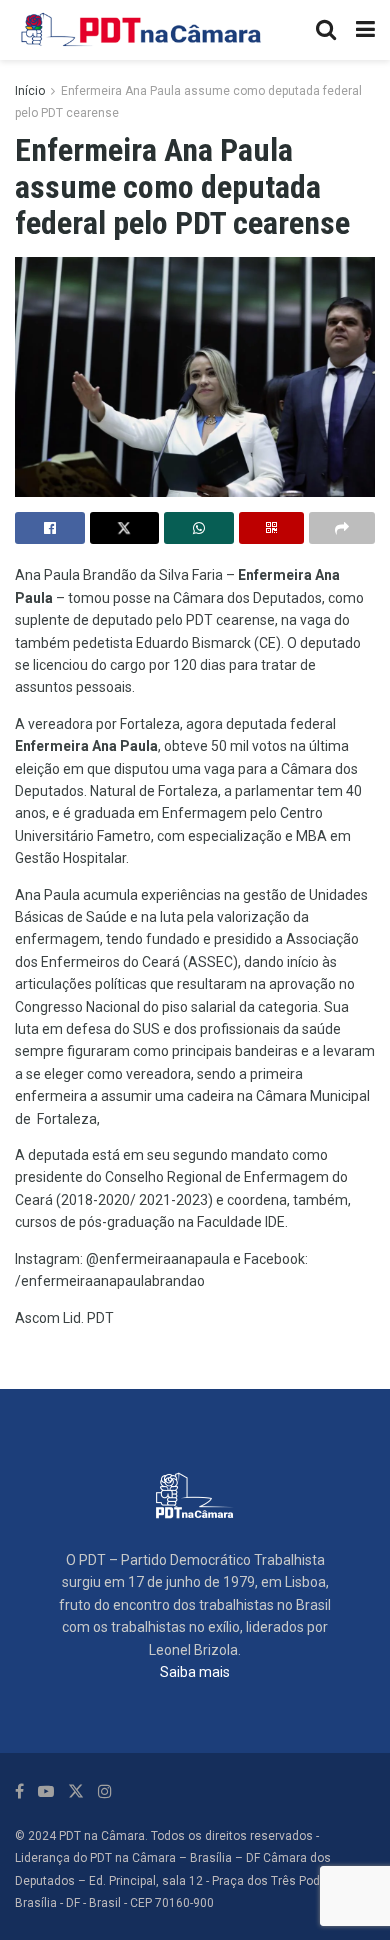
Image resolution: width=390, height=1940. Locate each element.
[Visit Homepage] (142, 30)
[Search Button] (326, 30)
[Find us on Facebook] (19, 1791)
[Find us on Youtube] (46, 1791)
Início (30, 91)
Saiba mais (195, 1672)
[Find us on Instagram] (105, 1791)
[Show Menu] (365, 30)
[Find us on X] (76, 1791)
